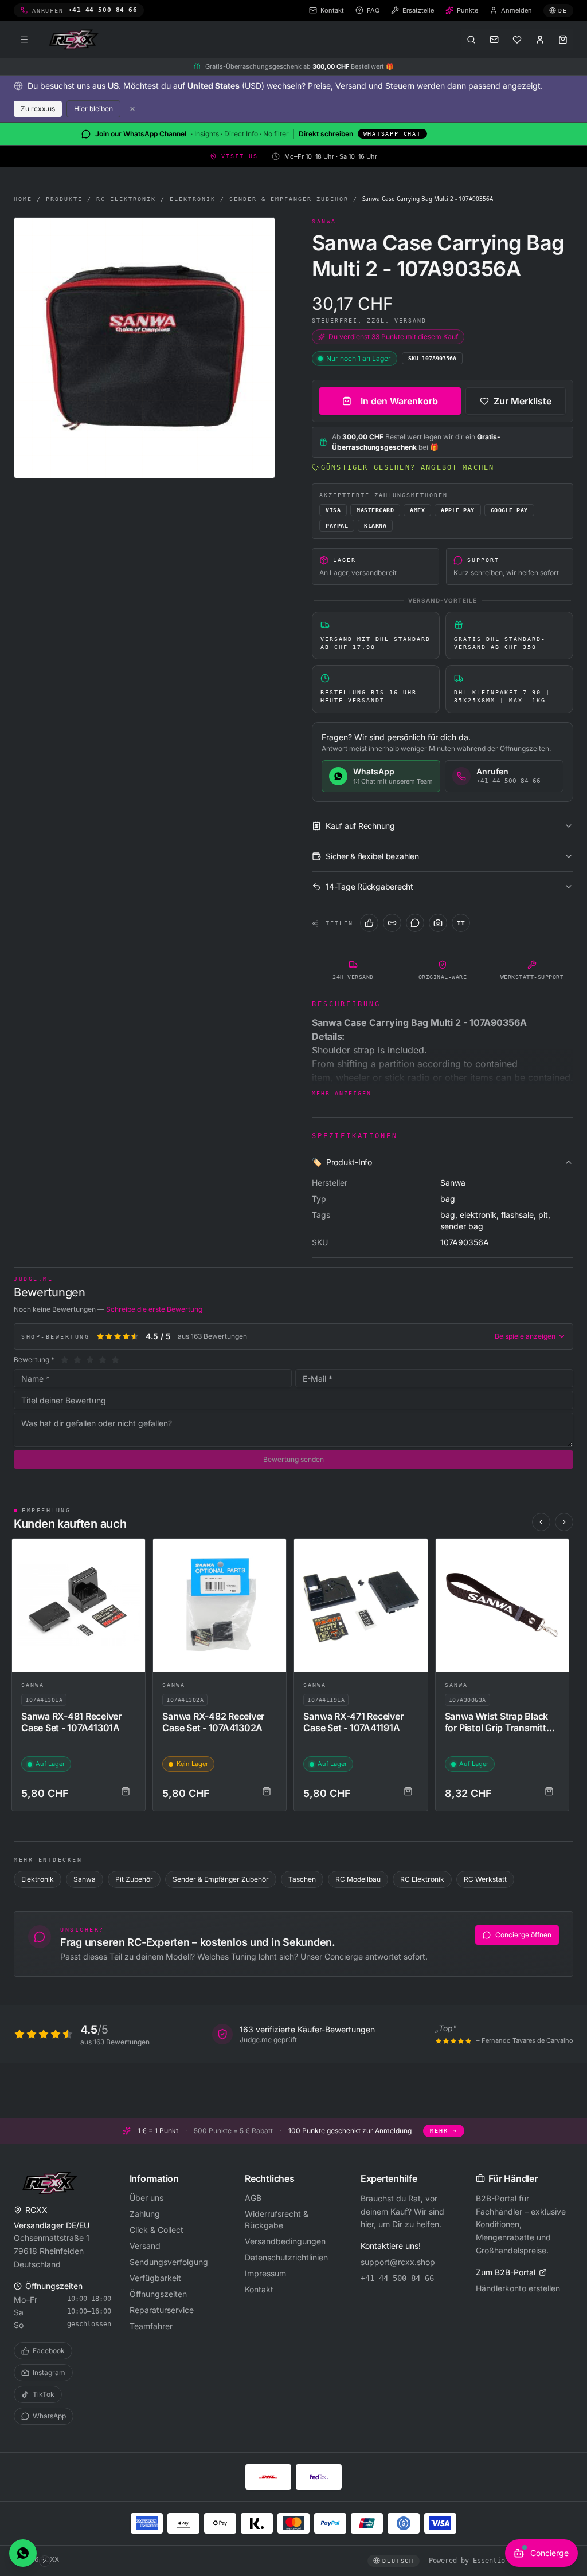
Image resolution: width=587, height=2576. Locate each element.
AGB (253, 2198)
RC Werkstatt (485, 1879)
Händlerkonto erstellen (518, 2288)
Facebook (49, 2351)
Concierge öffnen (523, 1935)
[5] (115, 1360)
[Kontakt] (494, 40)
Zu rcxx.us (38, 109)
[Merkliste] (517, 40)
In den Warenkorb (399, 401)
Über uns (146, 2198)
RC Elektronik (126, 199)
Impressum (265, 2273)
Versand (145, 2246)
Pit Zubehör (134, 1879)
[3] (90, 1360)
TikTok (44, 2394)
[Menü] (24, 40)
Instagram (49, 2372)
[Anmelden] (540, 40)
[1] (65, 1360)
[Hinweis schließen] (132, 109)
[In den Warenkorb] (126, 1791)
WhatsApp (49, 2416)
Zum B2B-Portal (506, 2272)
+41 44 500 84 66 (397, 2278)
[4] (103, 1360)
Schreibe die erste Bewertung (154, 1309)
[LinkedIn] (392, 923)
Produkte (64, 199)
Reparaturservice (162, 2310)
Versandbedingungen (285, 2241)
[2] (77, 1360)
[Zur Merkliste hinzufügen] (131, 1552)
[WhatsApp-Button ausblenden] (45, 2561)
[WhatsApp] (415, 923)
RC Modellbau (358, 1879)
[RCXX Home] (76, 40)
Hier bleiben (93, 109)
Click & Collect (156, 2230)
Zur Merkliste (523, 401)
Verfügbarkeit (155, 2278)
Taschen (302, 1879)
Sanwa (33, 1685)
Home (23, 199)
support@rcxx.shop (398, 2262)
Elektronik (193, 199)
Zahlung (145, 2214)
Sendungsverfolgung (169, 2262)
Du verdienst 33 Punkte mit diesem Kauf (393, 337)
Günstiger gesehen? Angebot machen (408, 467)
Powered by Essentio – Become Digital (501, 2561)
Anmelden (516, 10)
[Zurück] (541, 1522)
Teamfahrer (151, 2326)
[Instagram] (438, 923)
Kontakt (259, 2289)
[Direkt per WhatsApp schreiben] (23, 2553)
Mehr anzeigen (342, 1093)
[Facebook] (369, 923)
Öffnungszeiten (158, 2294)
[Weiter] (564, 1522)
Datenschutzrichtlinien (286, 2257)
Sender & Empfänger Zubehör (289, 199)
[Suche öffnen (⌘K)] (471, 40)
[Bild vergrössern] (144, 348)
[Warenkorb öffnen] (563, 40)
